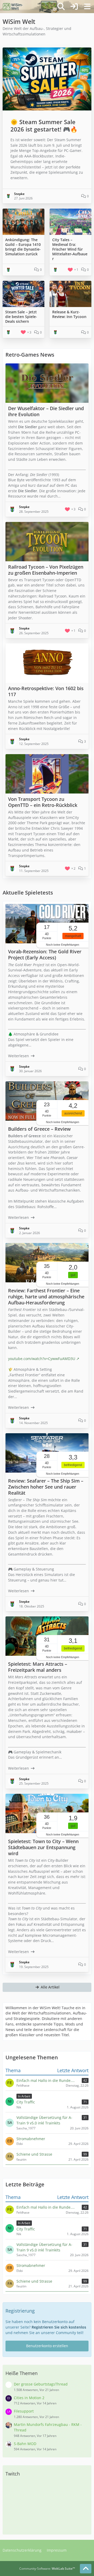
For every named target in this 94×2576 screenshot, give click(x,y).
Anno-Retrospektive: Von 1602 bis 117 (46, 691)
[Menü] (87, 7)
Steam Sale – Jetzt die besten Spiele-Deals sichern (21, 317)
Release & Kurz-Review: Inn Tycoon (69, 314)
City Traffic (26, 2229)
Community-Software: (47, 2569)
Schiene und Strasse (34, 2281)
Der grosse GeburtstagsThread (41, 2384)
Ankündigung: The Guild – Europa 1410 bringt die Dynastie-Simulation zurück (23, 247)
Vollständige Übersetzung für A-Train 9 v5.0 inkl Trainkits (44, 2247)
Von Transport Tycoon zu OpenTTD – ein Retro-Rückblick (43, 802)
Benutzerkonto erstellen (47, 2346)
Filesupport (24, 2411)
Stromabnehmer (31, 2265)
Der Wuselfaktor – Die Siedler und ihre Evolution (46, 411)
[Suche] (61, 7)
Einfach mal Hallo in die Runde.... (46, 2207)
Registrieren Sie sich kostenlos (59, 2327)
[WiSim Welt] (13, 7)
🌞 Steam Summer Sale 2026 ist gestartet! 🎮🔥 (44, 126)
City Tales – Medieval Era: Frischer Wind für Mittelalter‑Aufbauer (70, 249)
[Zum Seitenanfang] (86, 2569)
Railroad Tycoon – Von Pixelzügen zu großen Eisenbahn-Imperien (46, 570)
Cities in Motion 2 (29, 2398)
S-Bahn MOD (25, 2444)
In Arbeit (24, 2223)
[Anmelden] (74, 7)
